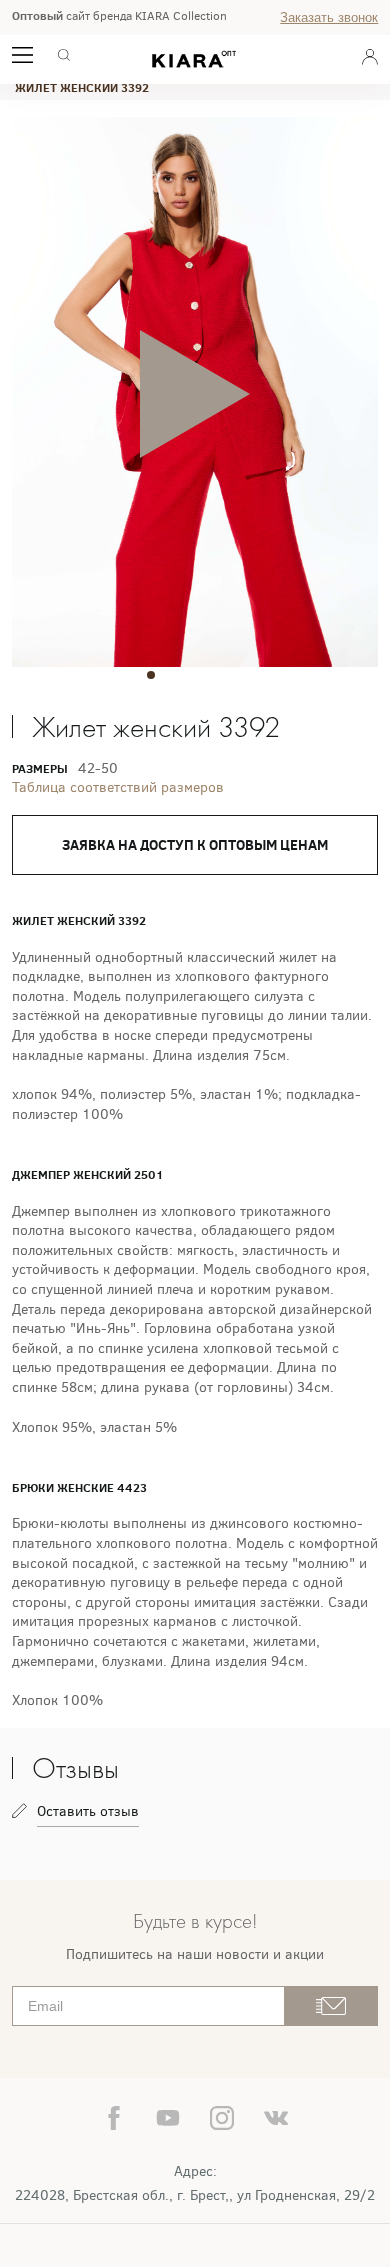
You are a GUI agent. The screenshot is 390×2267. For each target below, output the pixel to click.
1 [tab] (151, 675)
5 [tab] (239, 675)
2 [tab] (173, 675)
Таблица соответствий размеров (118, 787)
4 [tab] (217, 675)
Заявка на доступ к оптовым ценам (195, 845)
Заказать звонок (329, 17)
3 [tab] (195, 675)
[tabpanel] (195, 393)
